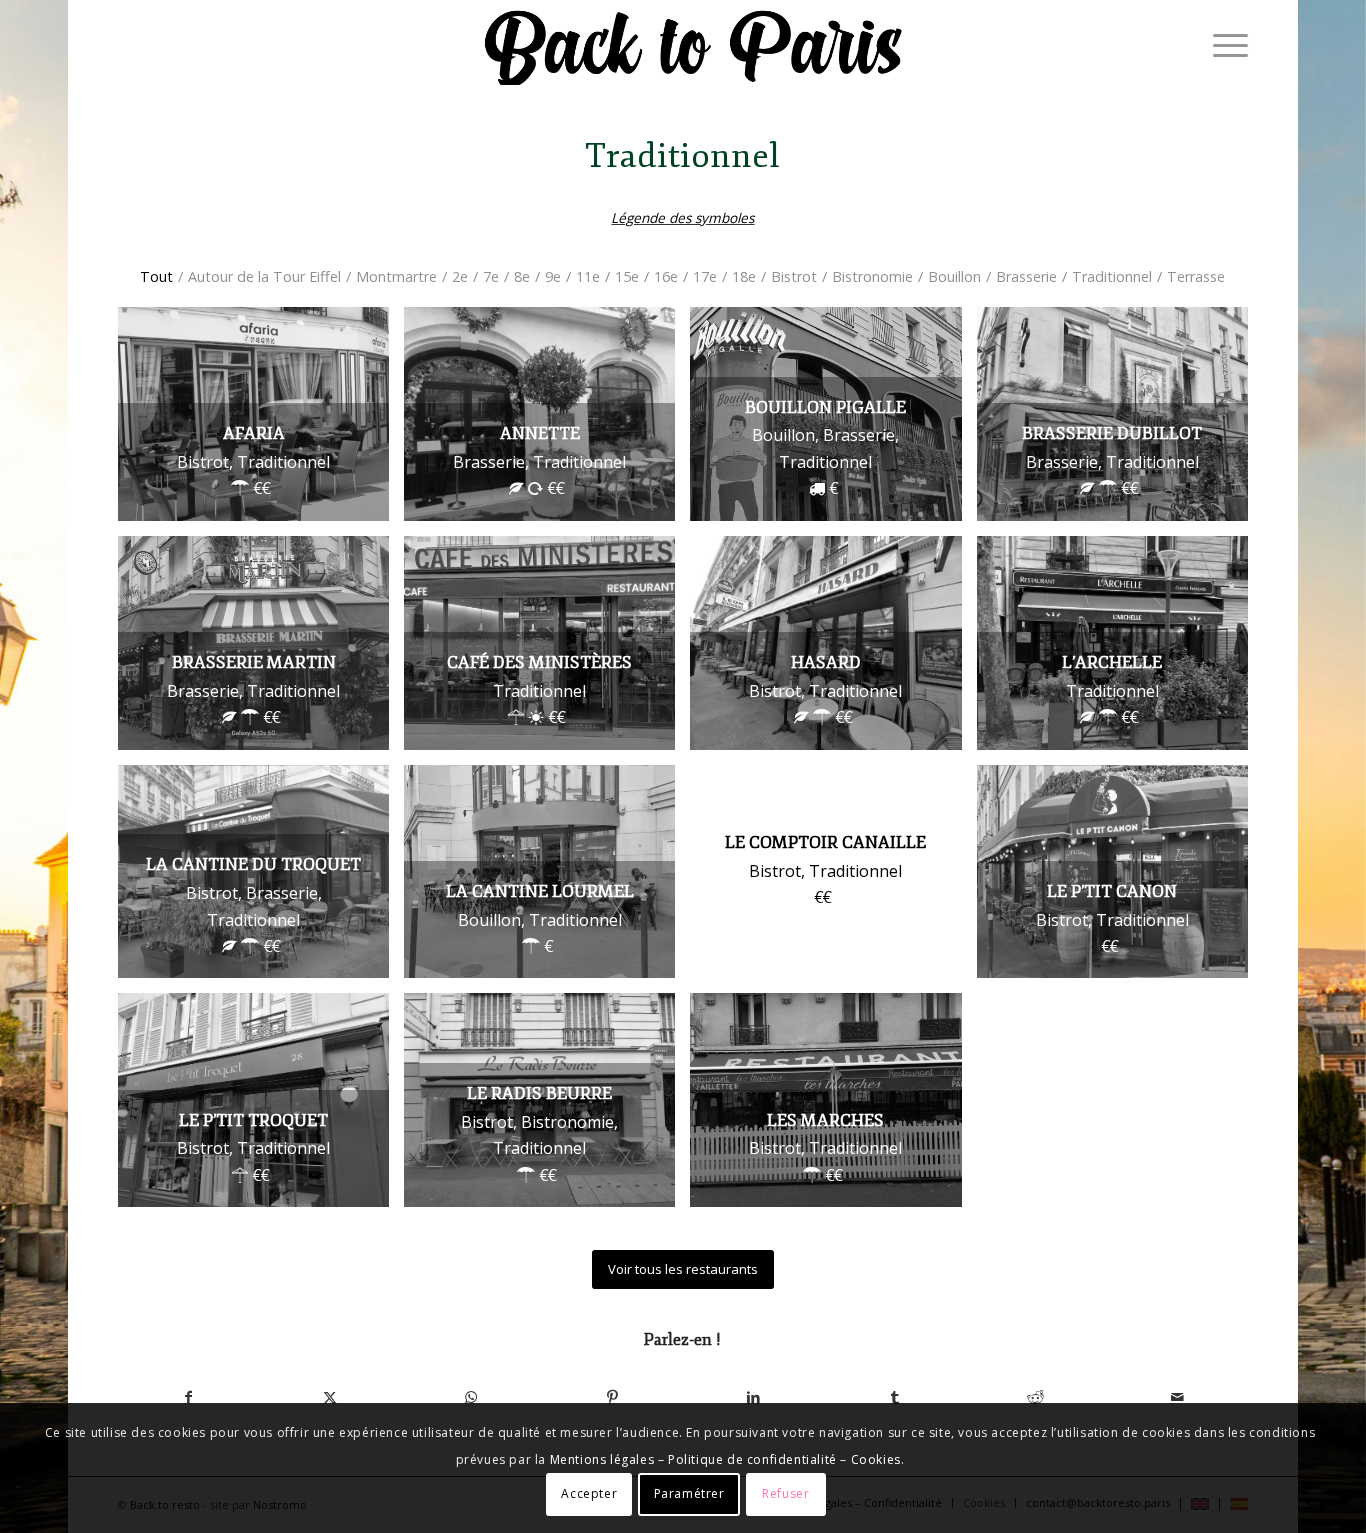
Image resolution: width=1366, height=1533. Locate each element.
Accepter (589, 1493)
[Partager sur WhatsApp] (471, 1397)
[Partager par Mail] (1177, 1397)
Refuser (785, 1493)
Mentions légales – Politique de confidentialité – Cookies (725, 1459)
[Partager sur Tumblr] (894, 1397)
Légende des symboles (682, 217)
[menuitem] (1224, 45)
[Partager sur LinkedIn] (753, 1397)
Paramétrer (689, 1493)
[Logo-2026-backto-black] (694, 45)
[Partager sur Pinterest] (612, 1397)
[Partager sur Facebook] (188, 1397)
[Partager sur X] (329, 1397)
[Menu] (1224, 45)
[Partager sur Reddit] (1035, 1397)
